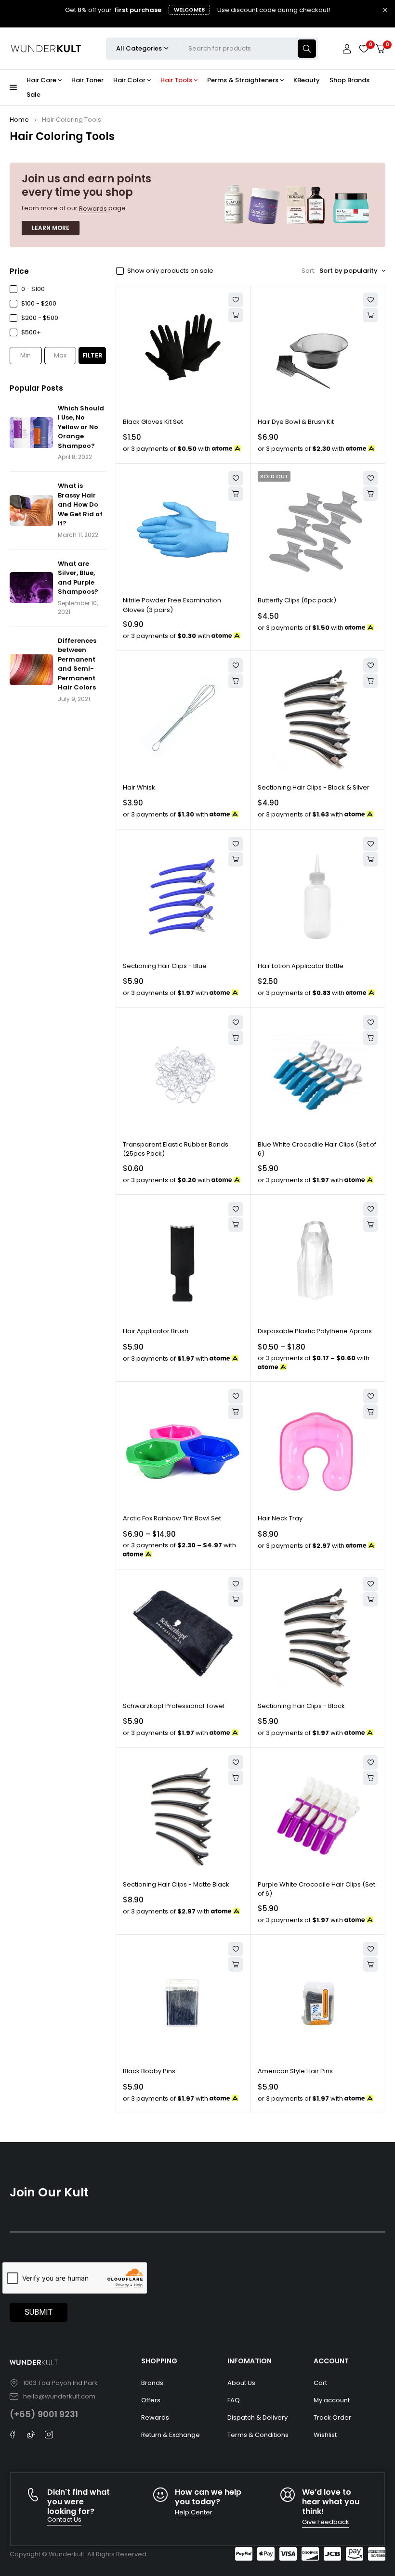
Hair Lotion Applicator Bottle (301, 966)
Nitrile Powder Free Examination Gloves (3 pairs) (172, 605)
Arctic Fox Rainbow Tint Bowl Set (172, 1518)
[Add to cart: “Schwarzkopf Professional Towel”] (236, 1599)
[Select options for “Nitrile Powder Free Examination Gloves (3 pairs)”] (236, 494)
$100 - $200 (39, 303)
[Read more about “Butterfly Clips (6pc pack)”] (370, 494)
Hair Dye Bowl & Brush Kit (296, 422)
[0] (381, 49)
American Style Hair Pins (295, 2071)
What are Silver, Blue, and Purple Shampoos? (78, 578)
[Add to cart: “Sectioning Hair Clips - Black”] (370, 1599)
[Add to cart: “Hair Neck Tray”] (370, 1412)
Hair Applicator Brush (156, 1331)
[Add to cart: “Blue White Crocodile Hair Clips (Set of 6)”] (370, 1038)
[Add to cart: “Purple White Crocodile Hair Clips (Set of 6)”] (370, 1778)
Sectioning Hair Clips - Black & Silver (314, 787)
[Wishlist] (364, 49)
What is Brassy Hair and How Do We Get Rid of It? (80, 504)
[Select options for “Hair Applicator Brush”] (236, 1224)
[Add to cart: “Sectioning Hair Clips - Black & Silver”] (370, 681)
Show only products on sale (170, 271)
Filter (92, 355)
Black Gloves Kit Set (153, 422)
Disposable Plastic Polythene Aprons (315, 1331)
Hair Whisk (139, 787)
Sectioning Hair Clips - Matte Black (176, 1884)
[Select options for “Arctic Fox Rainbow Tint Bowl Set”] (236, 1412)
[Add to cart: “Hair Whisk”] (236, 681)
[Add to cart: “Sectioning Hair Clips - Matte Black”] (236, 1778)
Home (19, 120)
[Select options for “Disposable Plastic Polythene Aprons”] (370, 1224)
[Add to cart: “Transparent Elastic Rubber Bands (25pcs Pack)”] (236, 1038)
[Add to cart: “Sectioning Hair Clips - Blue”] (236, 859)
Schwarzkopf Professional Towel (174, 1706)
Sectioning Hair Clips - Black (301, 1706)
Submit (39, 2312)
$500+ (31, 332)
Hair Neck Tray (280, 1518)
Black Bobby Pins (149, 2071)
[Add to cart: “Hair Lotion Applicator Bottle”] (370, 859)
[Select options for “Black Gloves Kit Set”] (236, 315)
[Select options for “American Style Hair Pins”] (370, 1964)
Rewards (93, 209)
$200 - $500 (40, 318)
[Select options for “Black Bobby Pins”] (236, 1964)
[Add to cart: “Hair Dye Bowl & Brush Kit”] (370, 315)
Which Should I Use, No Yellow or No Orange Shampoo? (81, 427)
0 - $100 (33, 289)
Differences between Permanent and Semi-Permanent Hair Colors (77, 664)
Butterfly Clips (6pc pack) (297, 600)
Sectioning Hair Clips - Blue (165, 966)
